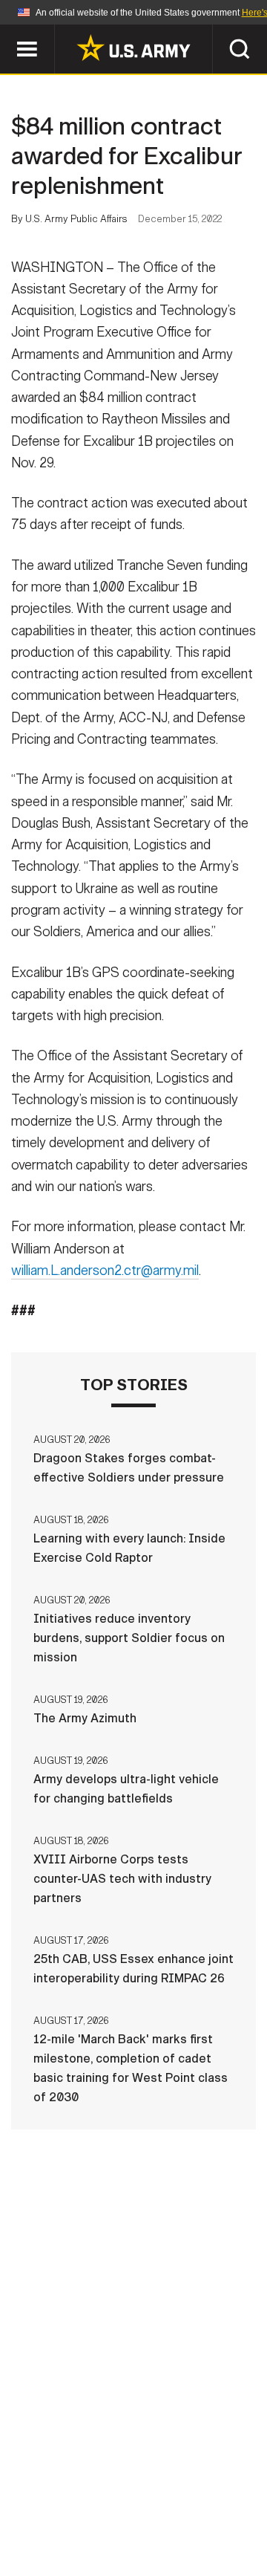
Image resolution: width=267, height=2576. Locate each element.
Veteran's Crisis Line (179, 2531)
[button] (8, 32)
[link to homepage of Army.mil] (133, 48)
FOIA (235, 2511)
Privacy (205, 2491)
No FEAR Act (61, 2531)
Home (54, 2491)
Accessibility (157, 2511)
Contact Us (125, 2491)
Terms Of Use (55, 2511)
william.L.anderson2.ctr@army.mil (105, 1271)
